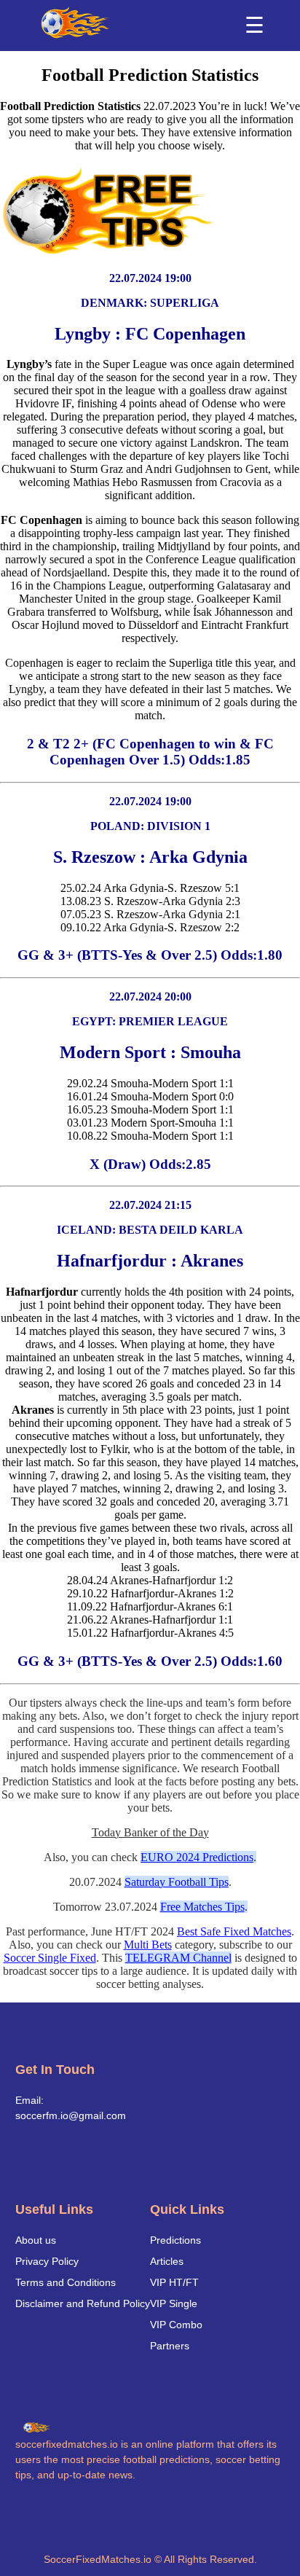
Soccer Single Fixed (50, 1958)
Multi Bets (148, 1945)
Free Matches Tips (202, 1907)
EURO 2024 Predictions (197, 1857)
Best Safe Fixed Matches (234, 1931)
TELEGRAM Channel (178, 1958)
